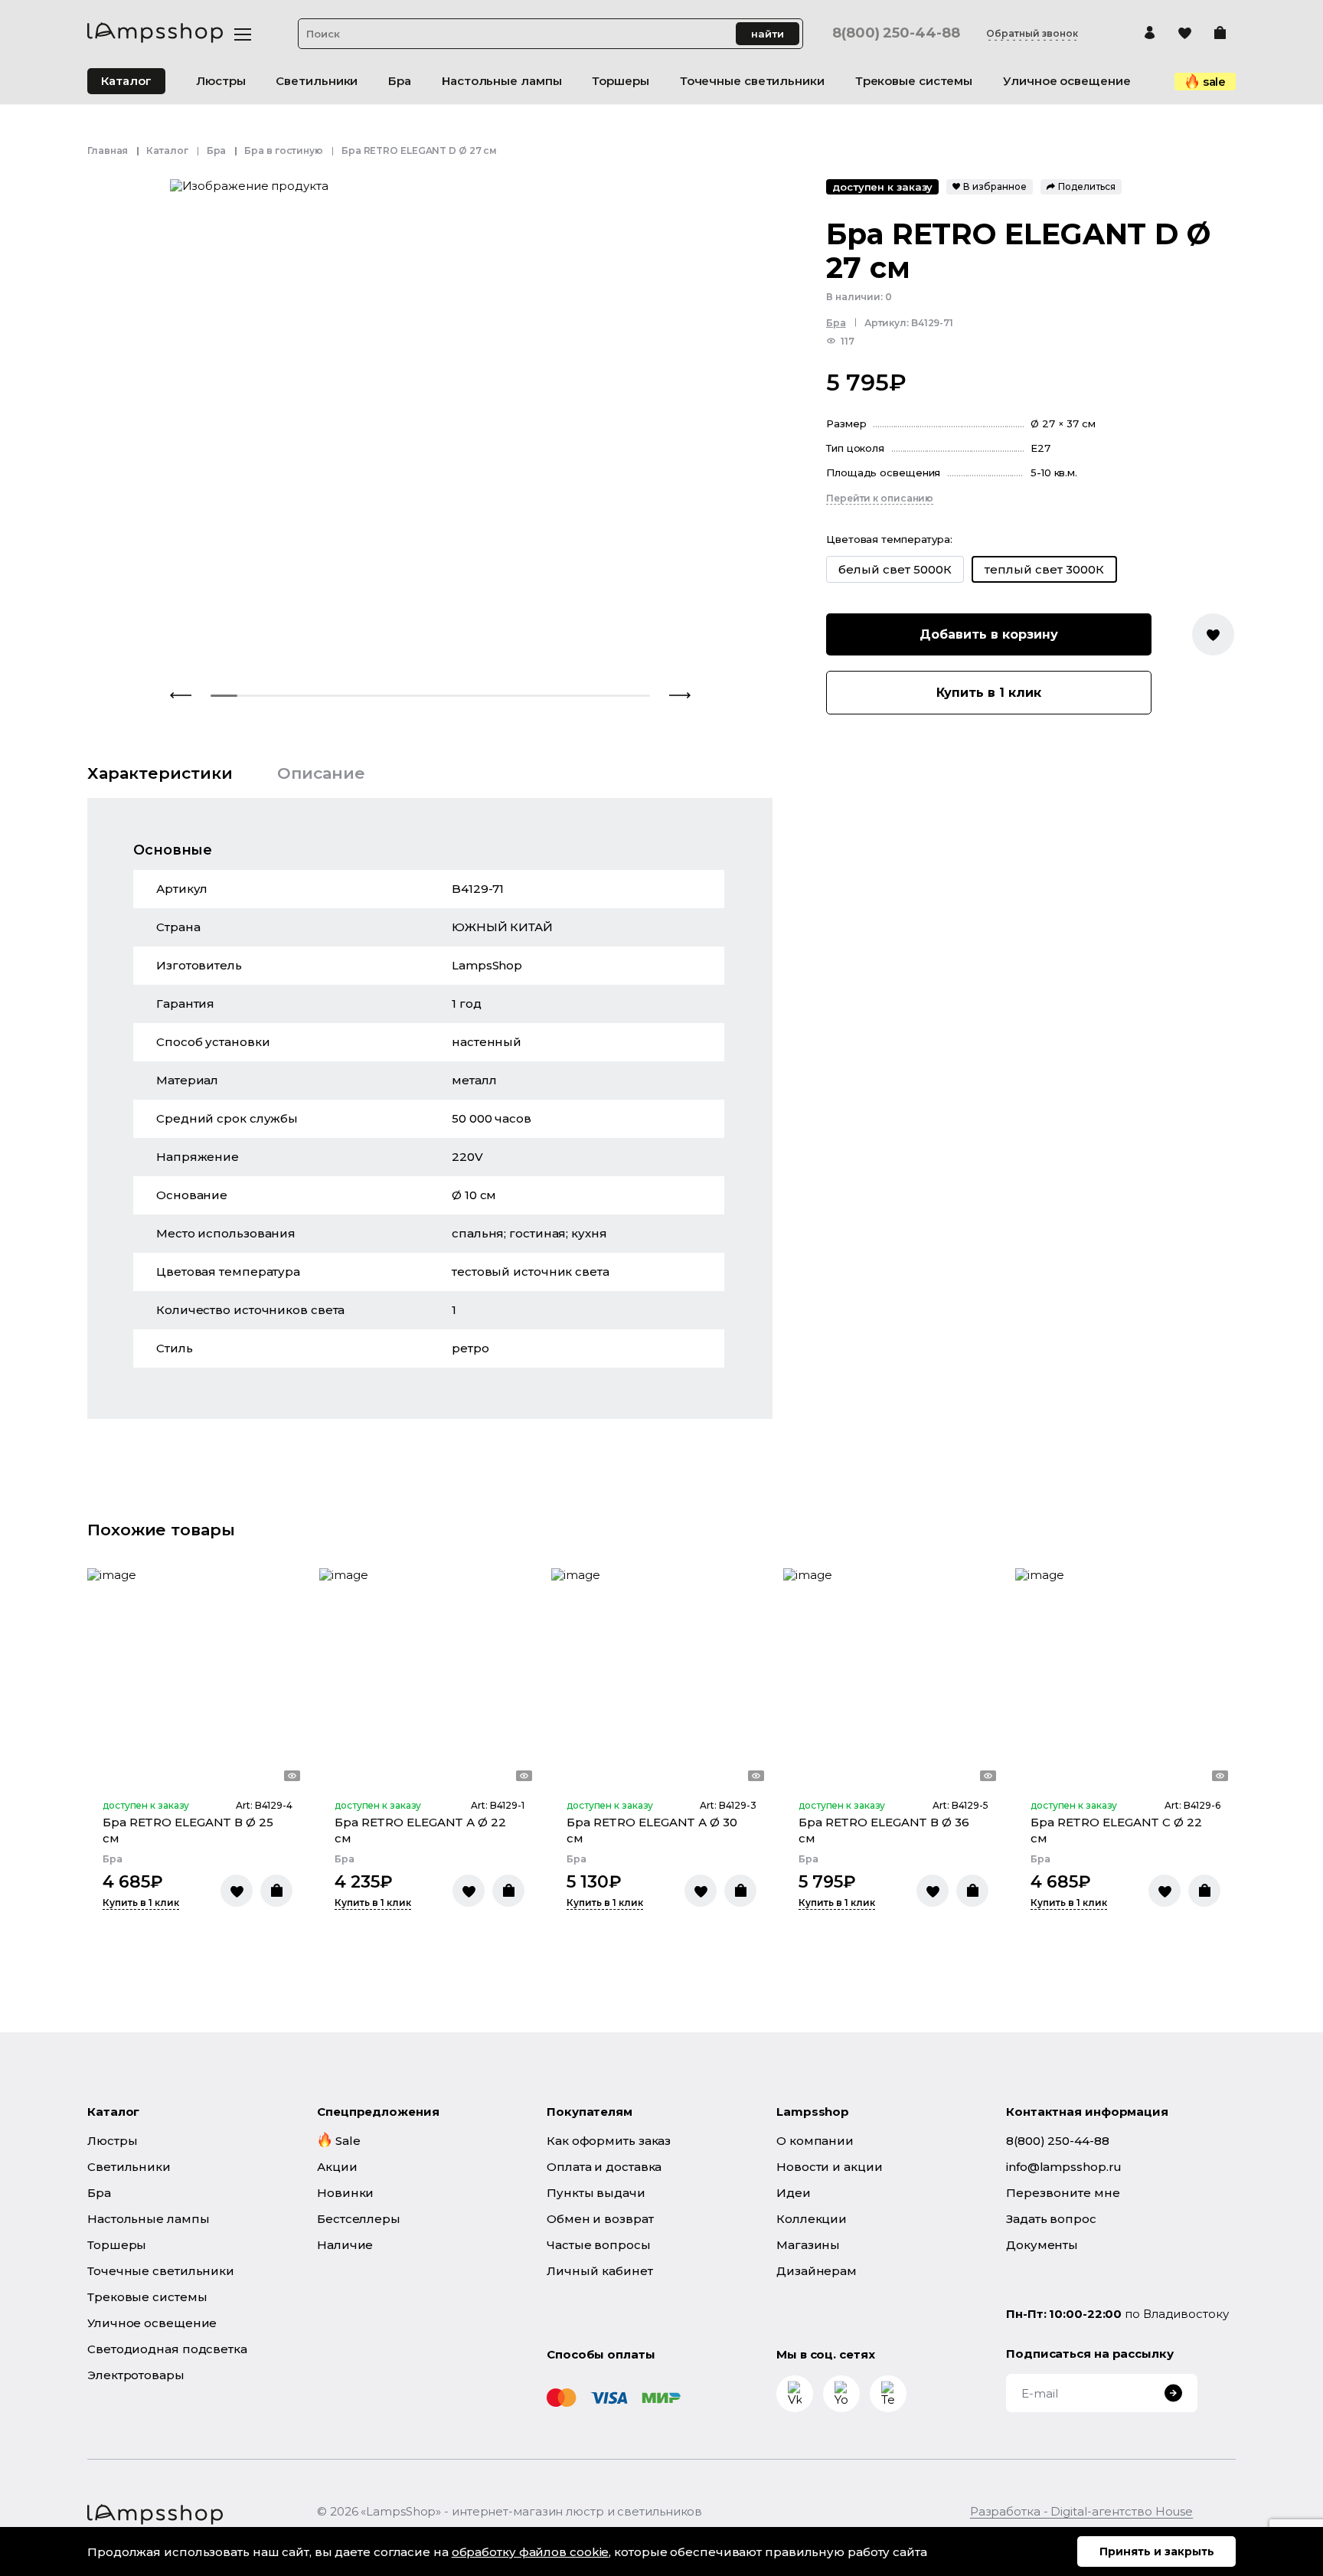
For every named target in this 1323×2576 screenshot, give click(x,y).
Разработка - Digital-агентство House (1081, 2511)
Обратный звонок (1032, 34)
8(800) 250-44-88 (896, 33)
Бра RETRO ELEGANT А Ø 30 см (652, 1830)
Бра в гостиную (284, 150)
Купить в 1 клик (989, 693)
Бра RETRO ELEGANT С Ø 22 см (1116, 1830)
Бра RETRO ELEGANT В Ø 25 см (188, 1830)
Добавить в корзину (989, 634)
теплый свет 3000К (1044, 569)
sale (1215, 82)
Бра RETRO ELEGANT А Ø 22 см (420, 1830)
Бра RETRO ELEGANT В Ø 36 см (884, 1830)
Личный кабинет (600, 2271)
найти (768, 34)
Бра (217, 150)
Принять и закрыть (1157, 2551)
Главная (108, 150)
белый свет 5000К (895, 569)
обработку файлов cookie (531, 2552)
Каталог (126, 81)
